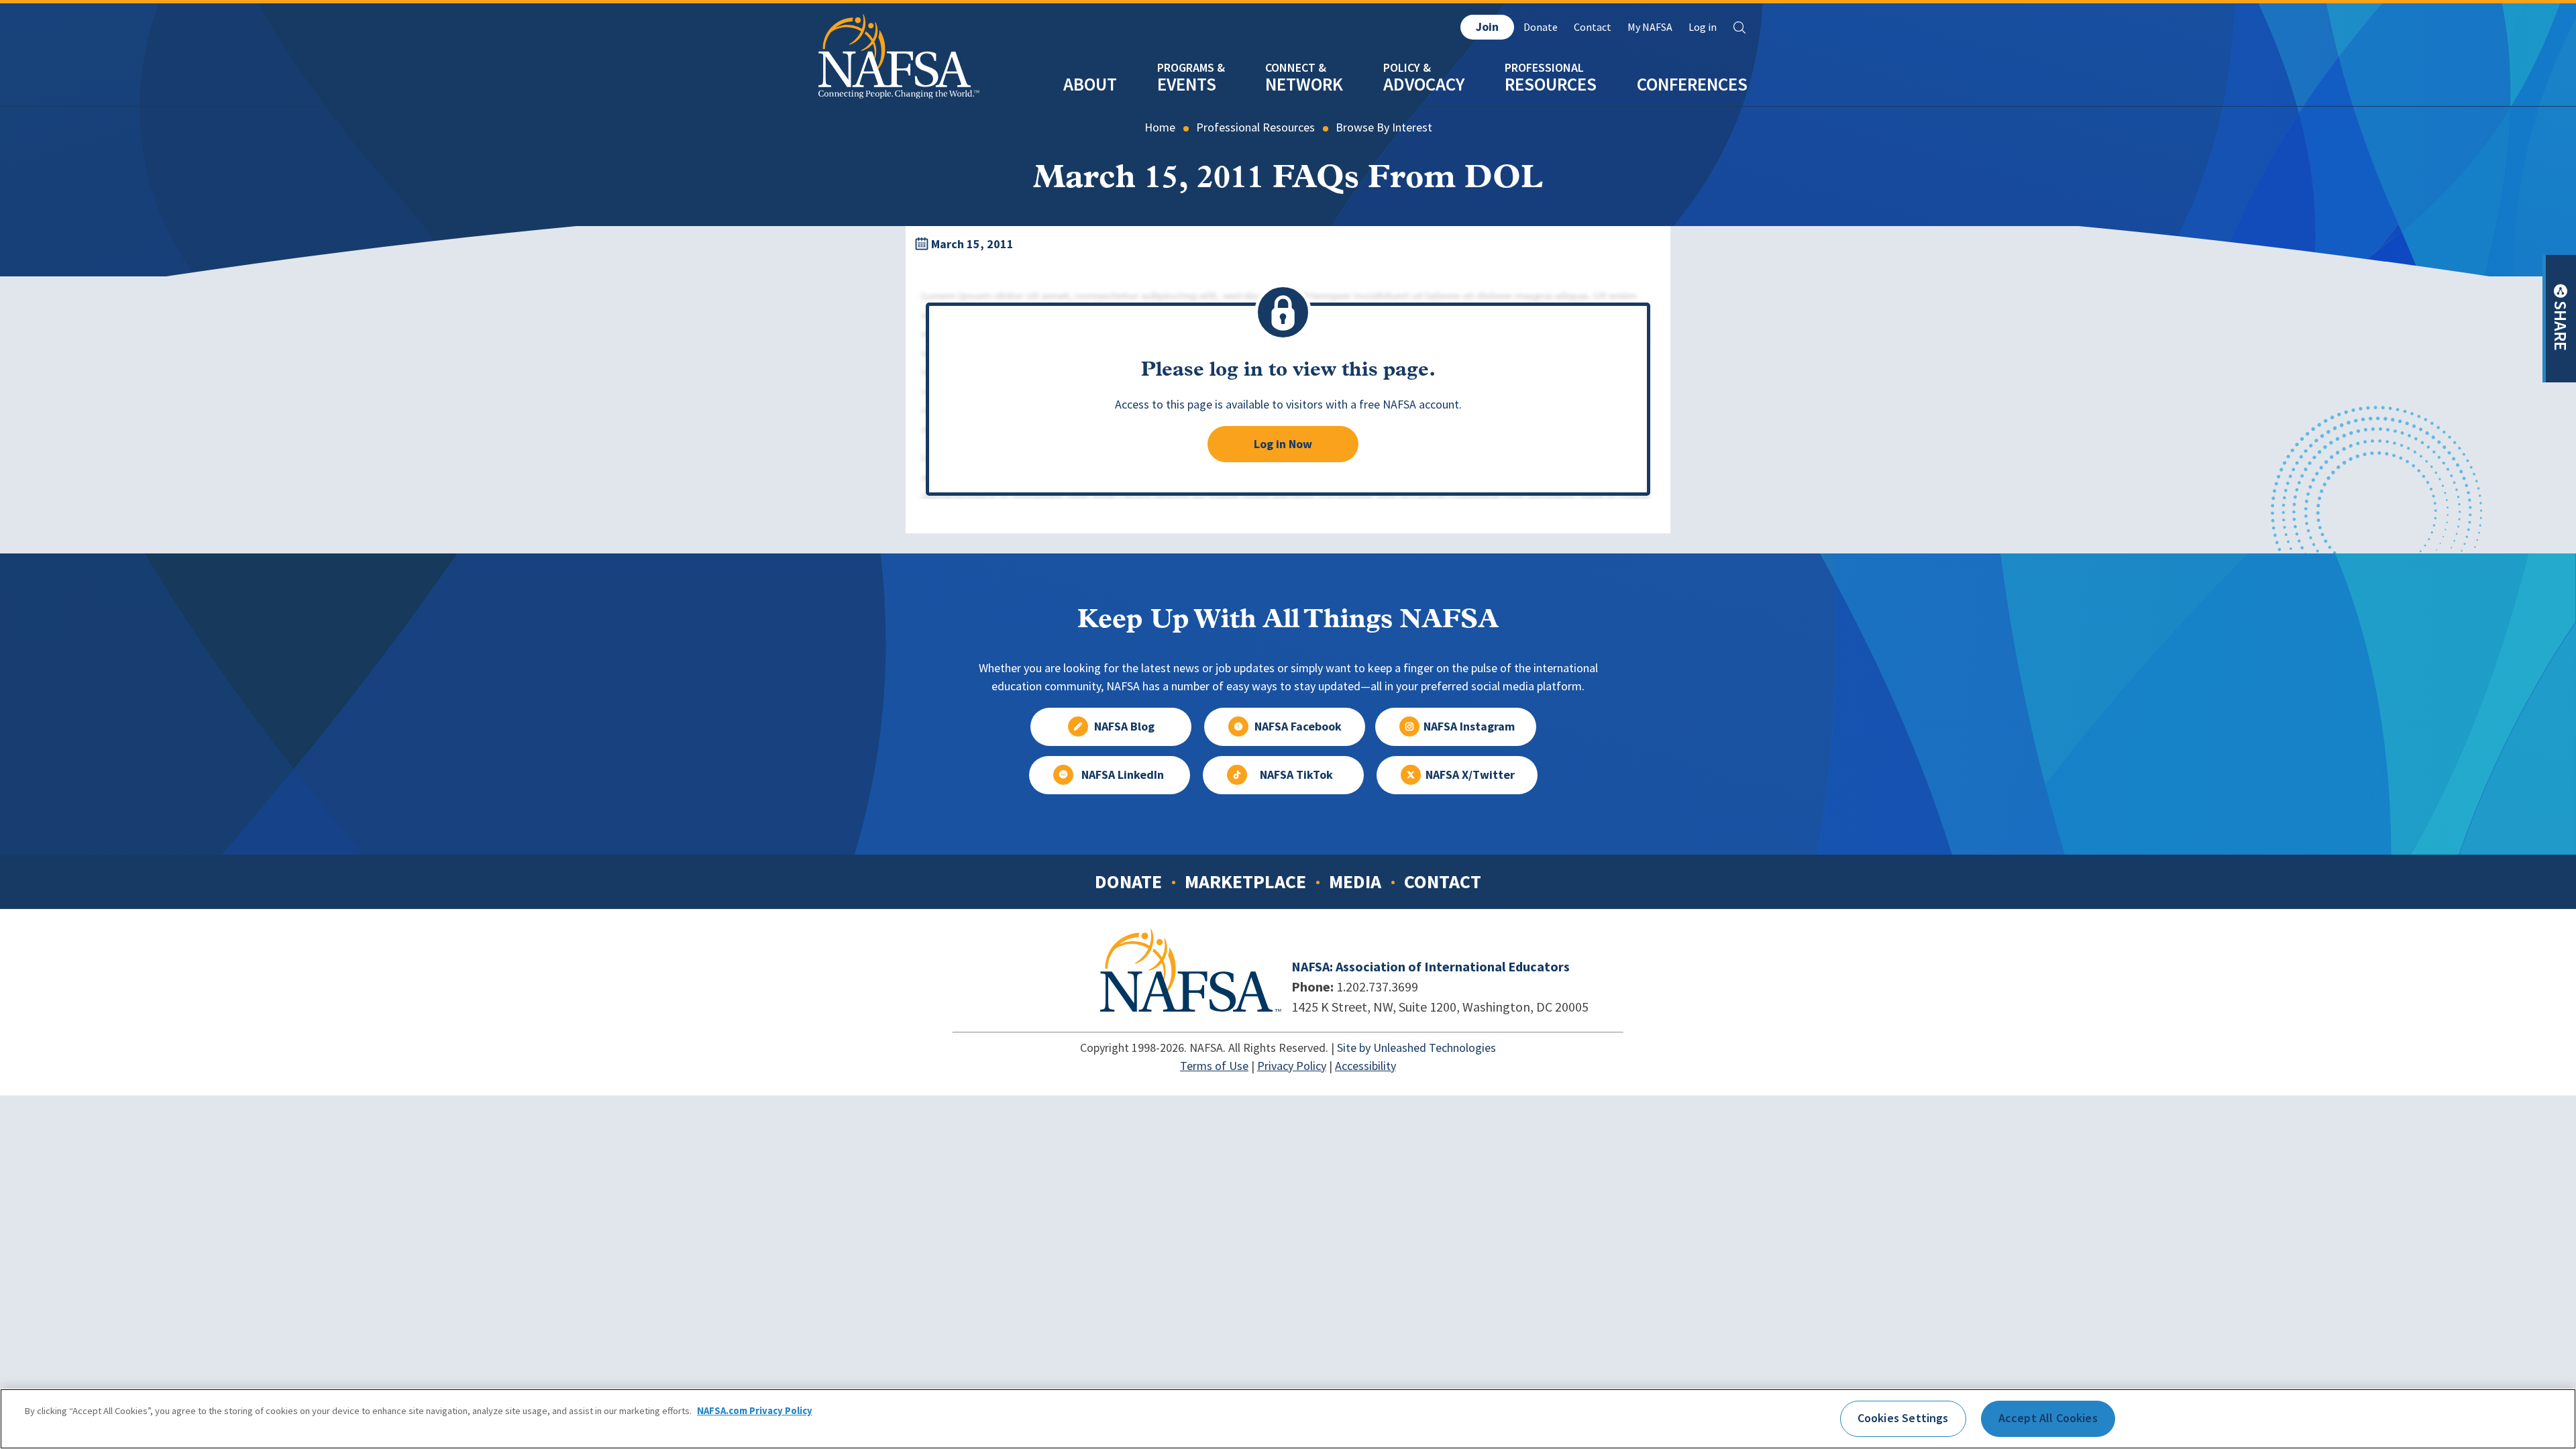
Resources (1551, 84)
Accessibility (1365, 1066)
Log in (1703, 27)
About (1090, 84)
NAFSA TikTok (1296, 775)
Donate (1541, 27)
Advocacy (1424, 84)
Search (1739, 28)
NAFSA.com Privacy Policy (755, 1411)
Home (1160, 127)
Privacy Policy (1292, 1066)
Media (1355, 881)
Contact (1593, 27)
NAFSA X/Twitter (1470, 775)
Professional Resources (1255, 127)
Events (1187, 84)
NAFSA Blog (1124, 727)
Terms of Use (1214, 1066)
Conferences (1692, 84)
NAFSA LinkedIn (1123, 775)
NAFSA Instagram (1469, 727)
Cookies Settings (1903, 1418)
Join (1487, 27)
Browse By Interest (1384, 127)
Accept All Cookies (2048, 1418)
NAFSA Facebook (1298, 727)
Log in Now (1283, 444)
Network (1304, 84)
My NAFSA (1650, 27)
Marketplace (1245, 881)
